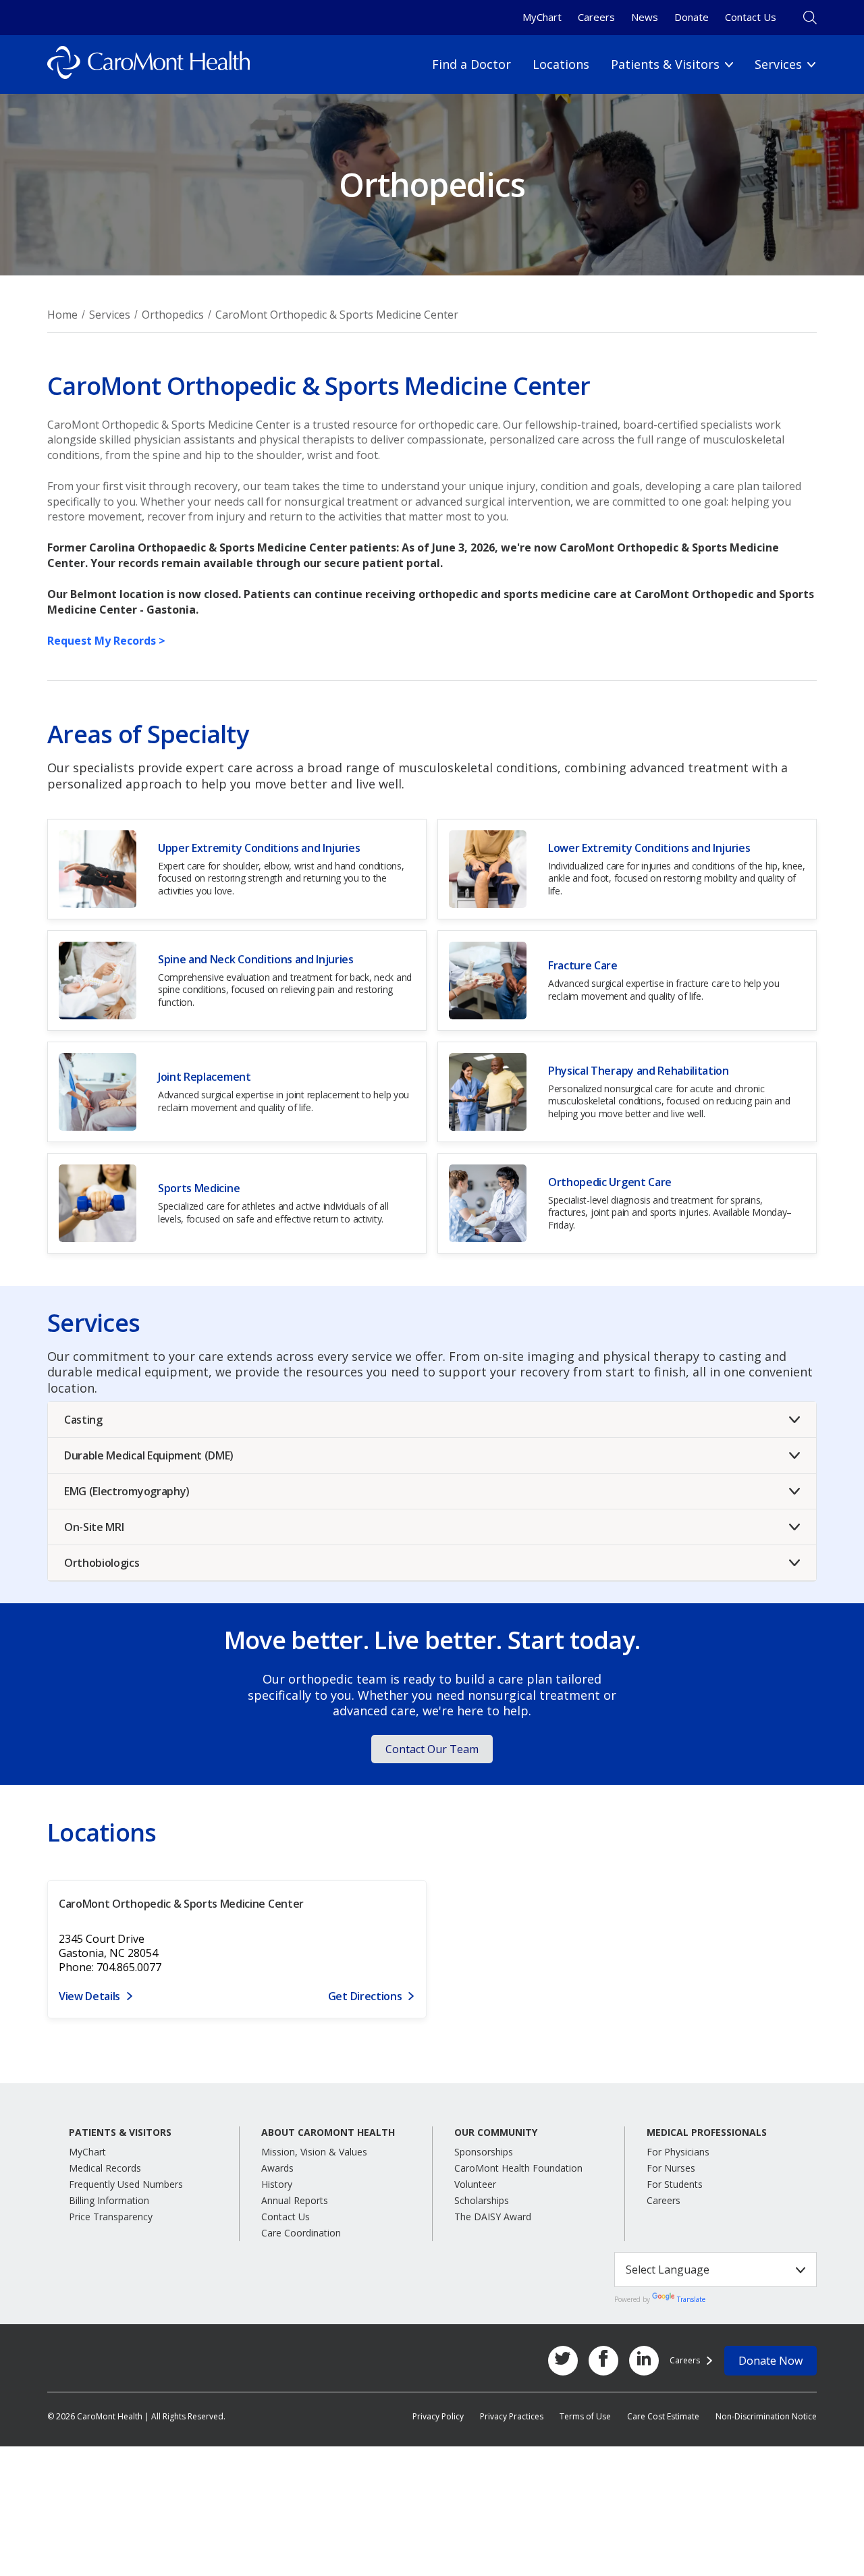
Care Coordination (301, 2233)
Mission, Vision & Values (314, 2152)
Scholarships (482, 2200)
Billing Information (109, 2200)
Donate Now (771, 2361)
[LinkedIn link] (644, 2361)
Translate (691, 2299)
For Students (675, 2184)
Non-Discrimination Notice (766, 2416)
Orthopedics (173, 315)
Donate (692, 17)
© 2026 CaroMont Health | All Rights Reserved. (136, 2416)
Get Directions (365, 1996)
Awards (277, 2168)
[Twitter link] (563, 2361)
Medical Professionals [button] (707, 2132)
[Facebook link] (603, 2361)
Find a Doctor (471, 64)
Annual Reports (295, 2200)
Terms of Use (585, 2416)
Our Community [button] (496, 2132)
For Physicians (678, 2152)
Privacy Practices (512, 2416)
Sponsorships (484, 2152)
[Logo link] (148, 64)
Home (62, 315)
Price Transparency (111, 2217)
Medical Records (105, 2168)
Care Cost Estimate (663, 2416)
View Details (89, 1996)
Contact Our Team (432, 1749)
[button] (432, 1420)
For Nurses (671, 2168)
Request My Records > (106, 641)
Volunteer (475, 2184)
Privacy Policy (438, 2416)
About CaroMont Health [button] (328, 2132)
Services (110, 315)
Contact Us (751, 17)
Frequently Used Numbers (126, 2184)
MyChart (542, 17)
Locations (561, 64)
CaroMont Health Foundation (518, 2168)
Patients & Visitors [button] (120, 2132)
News (645, 17)
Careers (596, 17)
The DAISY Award (493, 2217)
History (277, 2184)
